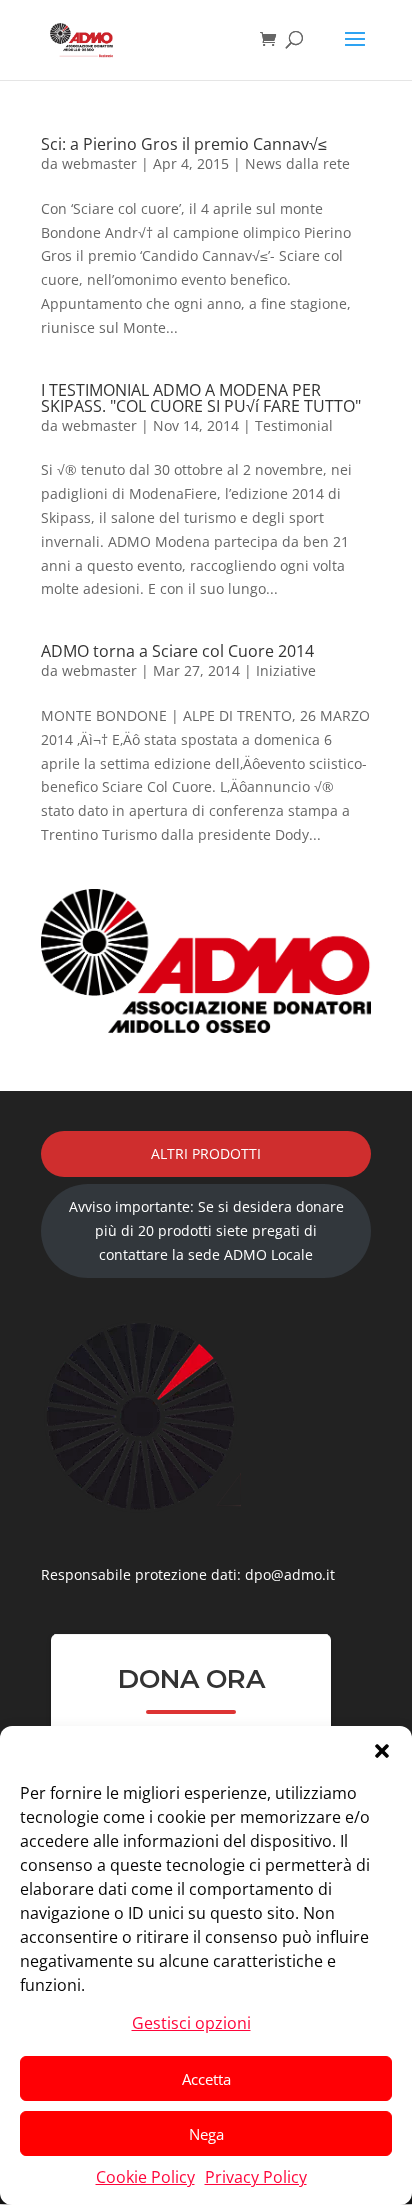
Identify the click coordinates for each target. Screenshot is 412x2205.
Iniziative (286, 670)
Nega (206, 2134)
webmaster (99, 163)
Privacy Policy (256, 2177)
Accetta (206, 2079)
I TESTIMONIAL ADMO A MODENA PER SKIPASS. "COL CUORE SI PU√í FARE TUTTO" (201, 398)
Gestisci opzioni (191, 2023)
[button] (382, 1751)
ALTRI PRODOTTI (206, 1153)
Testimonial (294, 425)
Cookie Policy (145, 2177)
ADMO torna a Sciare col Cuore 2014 (177, 651)
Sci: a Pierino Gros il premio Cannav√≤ (184, 144)
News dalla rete (297, 163)
